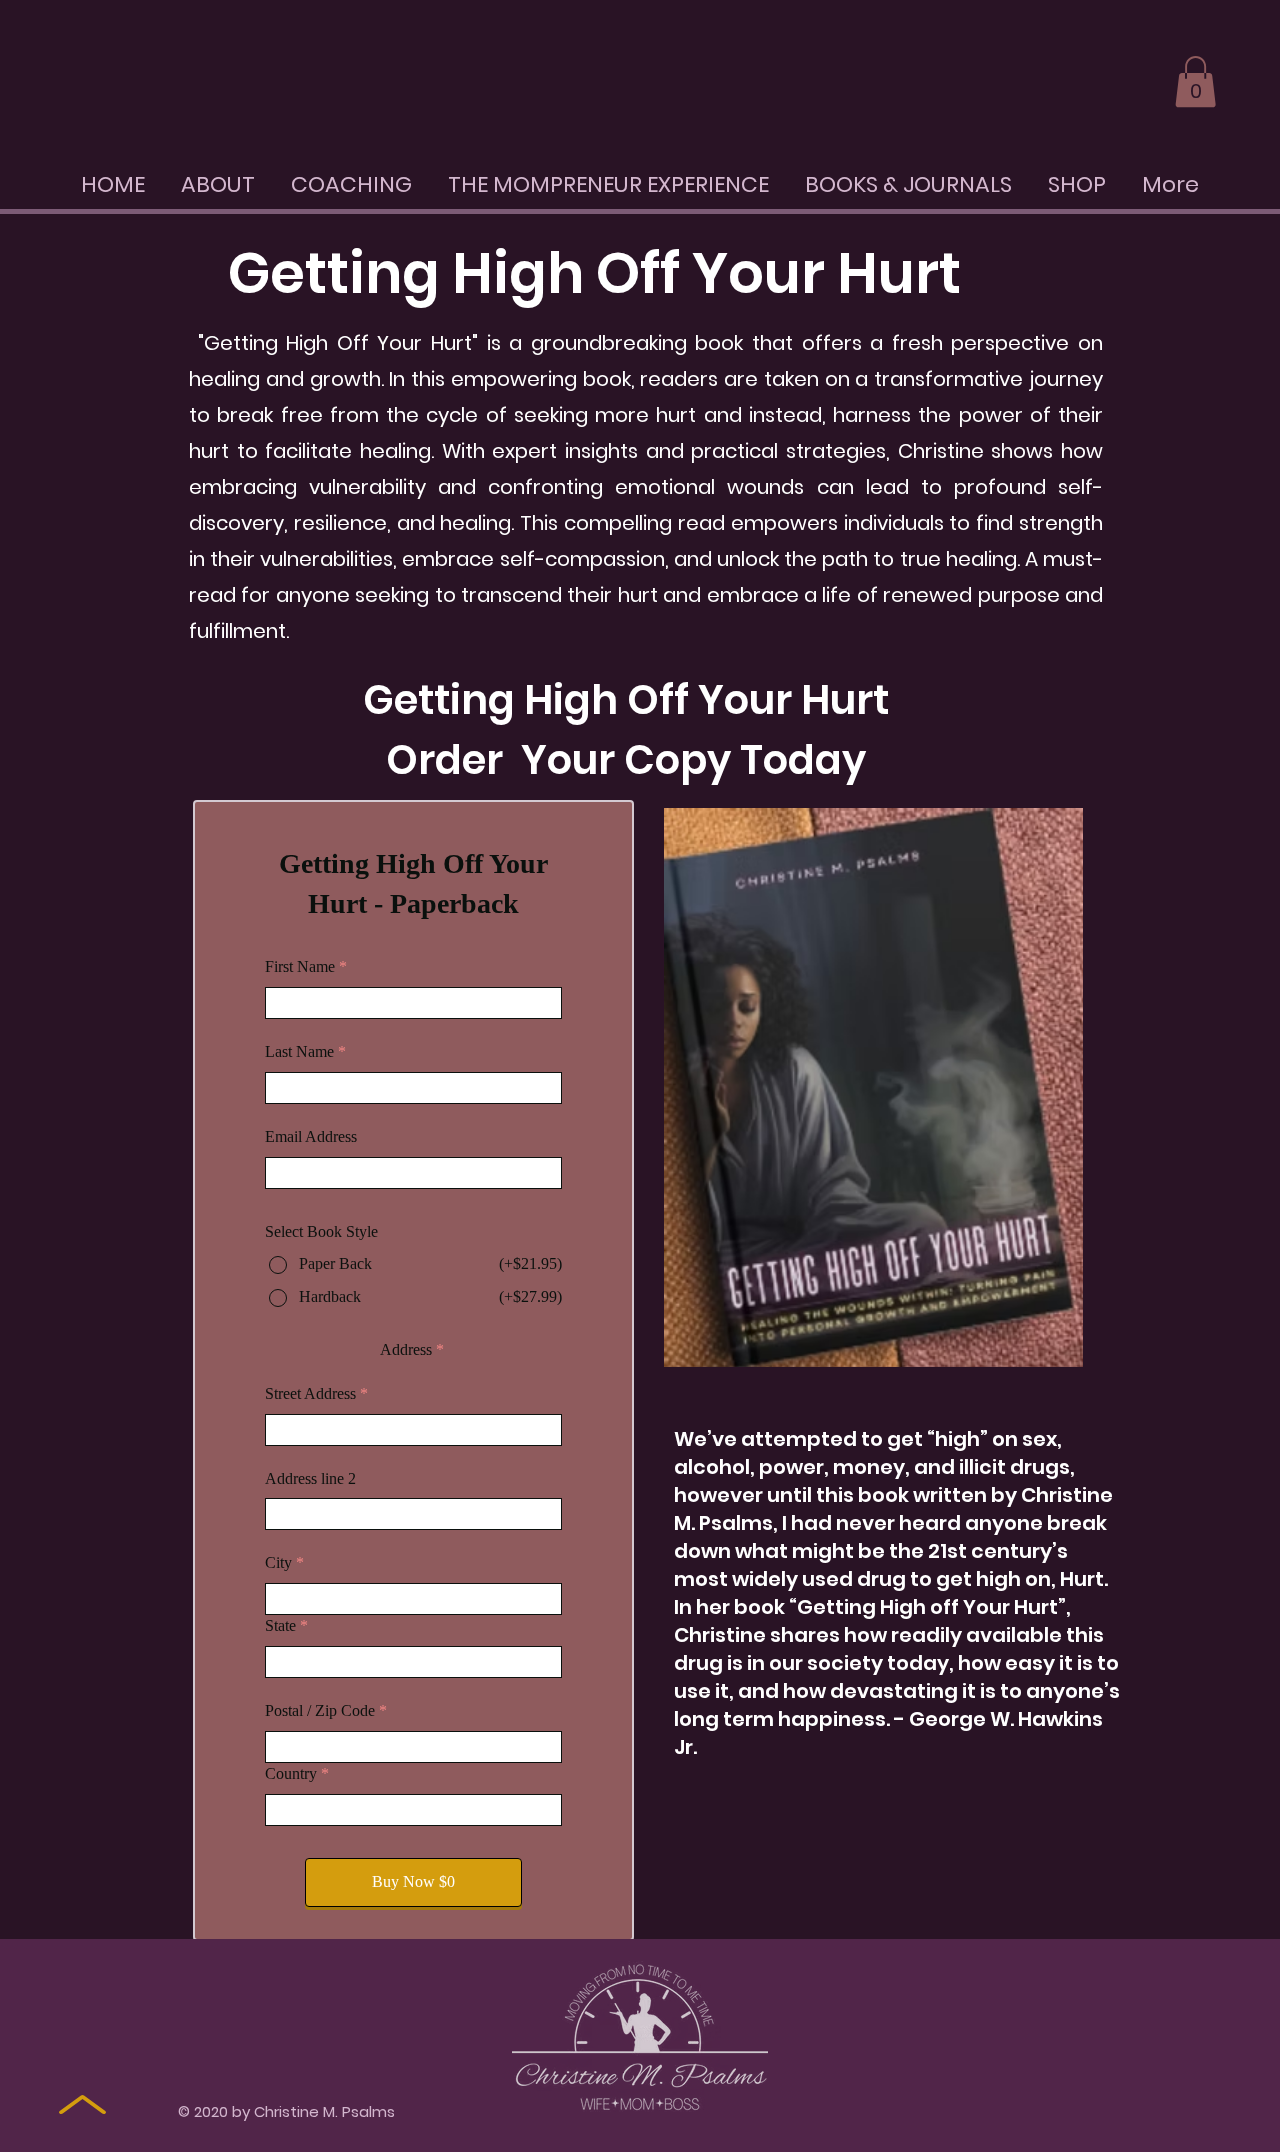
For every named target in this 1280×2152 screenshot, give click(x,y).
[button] (1195, 81)
